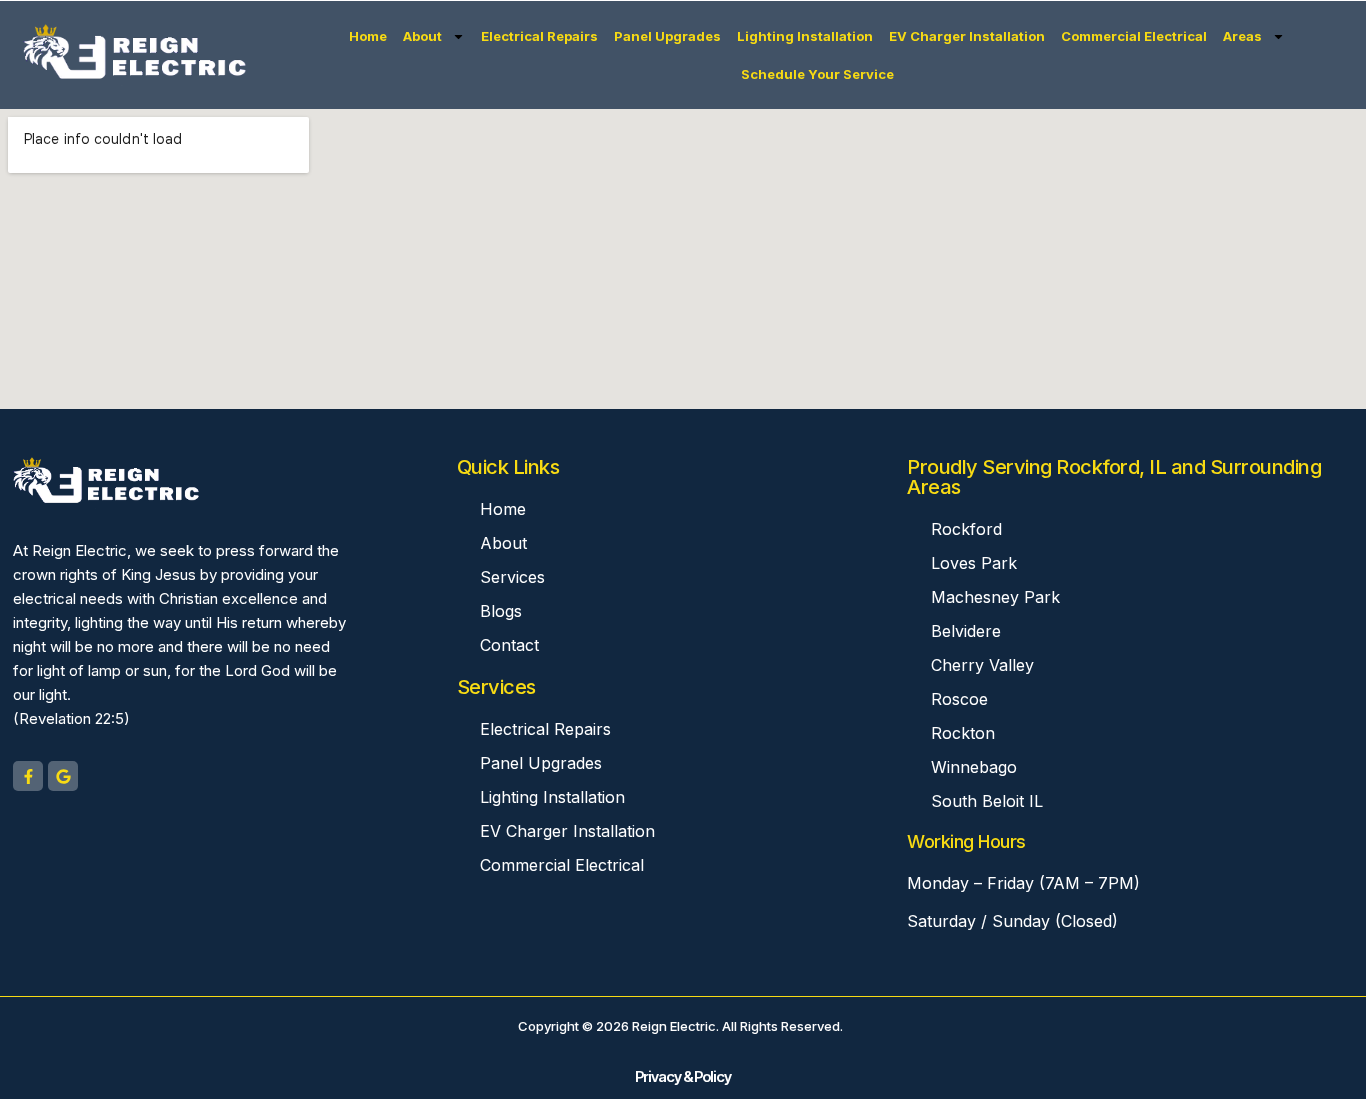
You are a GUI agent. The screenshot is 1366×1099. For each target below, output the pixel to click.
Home (368, 36)
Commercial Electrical (1134, 36)
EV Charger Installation (967, 36)
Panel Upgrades (667, 36)
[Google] (63, 776)
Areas (1242, 36)
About (422, 36)
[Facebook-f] (28, 776)
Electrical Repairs (539, 36)
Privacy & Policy (683, 1076)
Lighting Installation (805, 36)
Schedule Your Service (817, 74)
